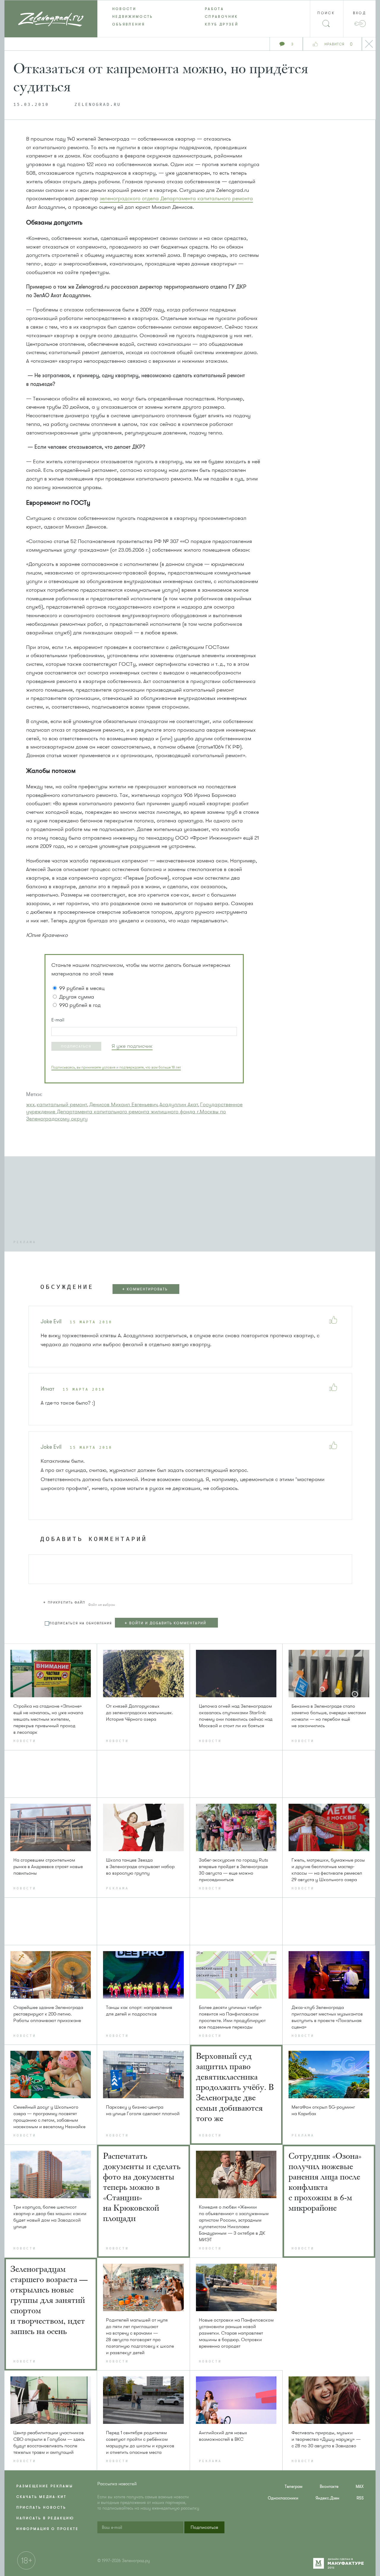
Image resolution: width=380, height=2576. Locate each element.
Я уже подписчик (132, 1046)
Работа (214, 9)
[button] (76, 1046)
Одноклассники (283, 2498)
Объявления (129, 24)
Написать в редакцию (45, 2518)
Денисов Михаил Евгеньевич (123, 1104)
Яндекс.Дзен (327, 2498)
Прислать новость (41, 2507)
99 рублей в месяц (82, 988)
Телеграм (294, 2487)
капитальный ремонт (62, 1104)
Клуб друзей (222, 24)
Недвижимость (133, 17)
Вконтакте (329, 2487)
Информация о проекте (47, 2529)
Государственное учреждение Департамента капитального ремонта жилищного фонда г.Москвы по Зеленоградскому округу (134, 1112)
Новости (124, 9)
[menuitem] (144, 9)
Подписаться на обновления (81, 1623)
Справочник (221, 17)
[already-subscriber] (132, 1046)
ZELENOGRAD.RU (98, 105)
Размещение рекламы (45, 2486)
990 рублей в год (80, 1005)
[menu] (190, 17)
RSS (360, 2498)
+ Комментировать (145, 1289)
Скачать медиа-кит (41, 2497)
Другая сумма (77, 997)
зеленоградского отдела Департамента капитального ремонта (176, 198)
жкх (30, 1104)
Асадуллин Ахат (179, 1104)
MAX (360, 2487)
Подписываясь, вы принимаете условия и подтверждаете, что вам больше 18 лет (116, 1067)
